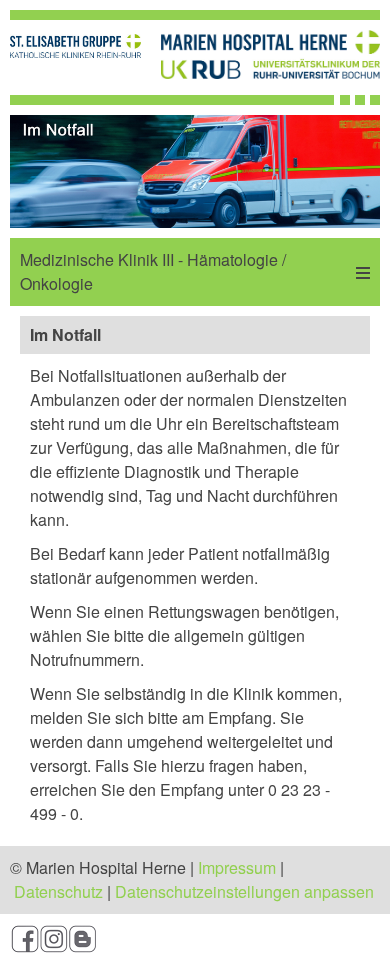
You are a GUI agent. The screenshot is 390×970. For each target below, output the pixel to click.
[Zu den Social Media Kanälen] (195, 942)
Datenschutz (58, 891)
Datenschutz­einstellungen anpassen (244, 891)
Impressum (237, 867)
